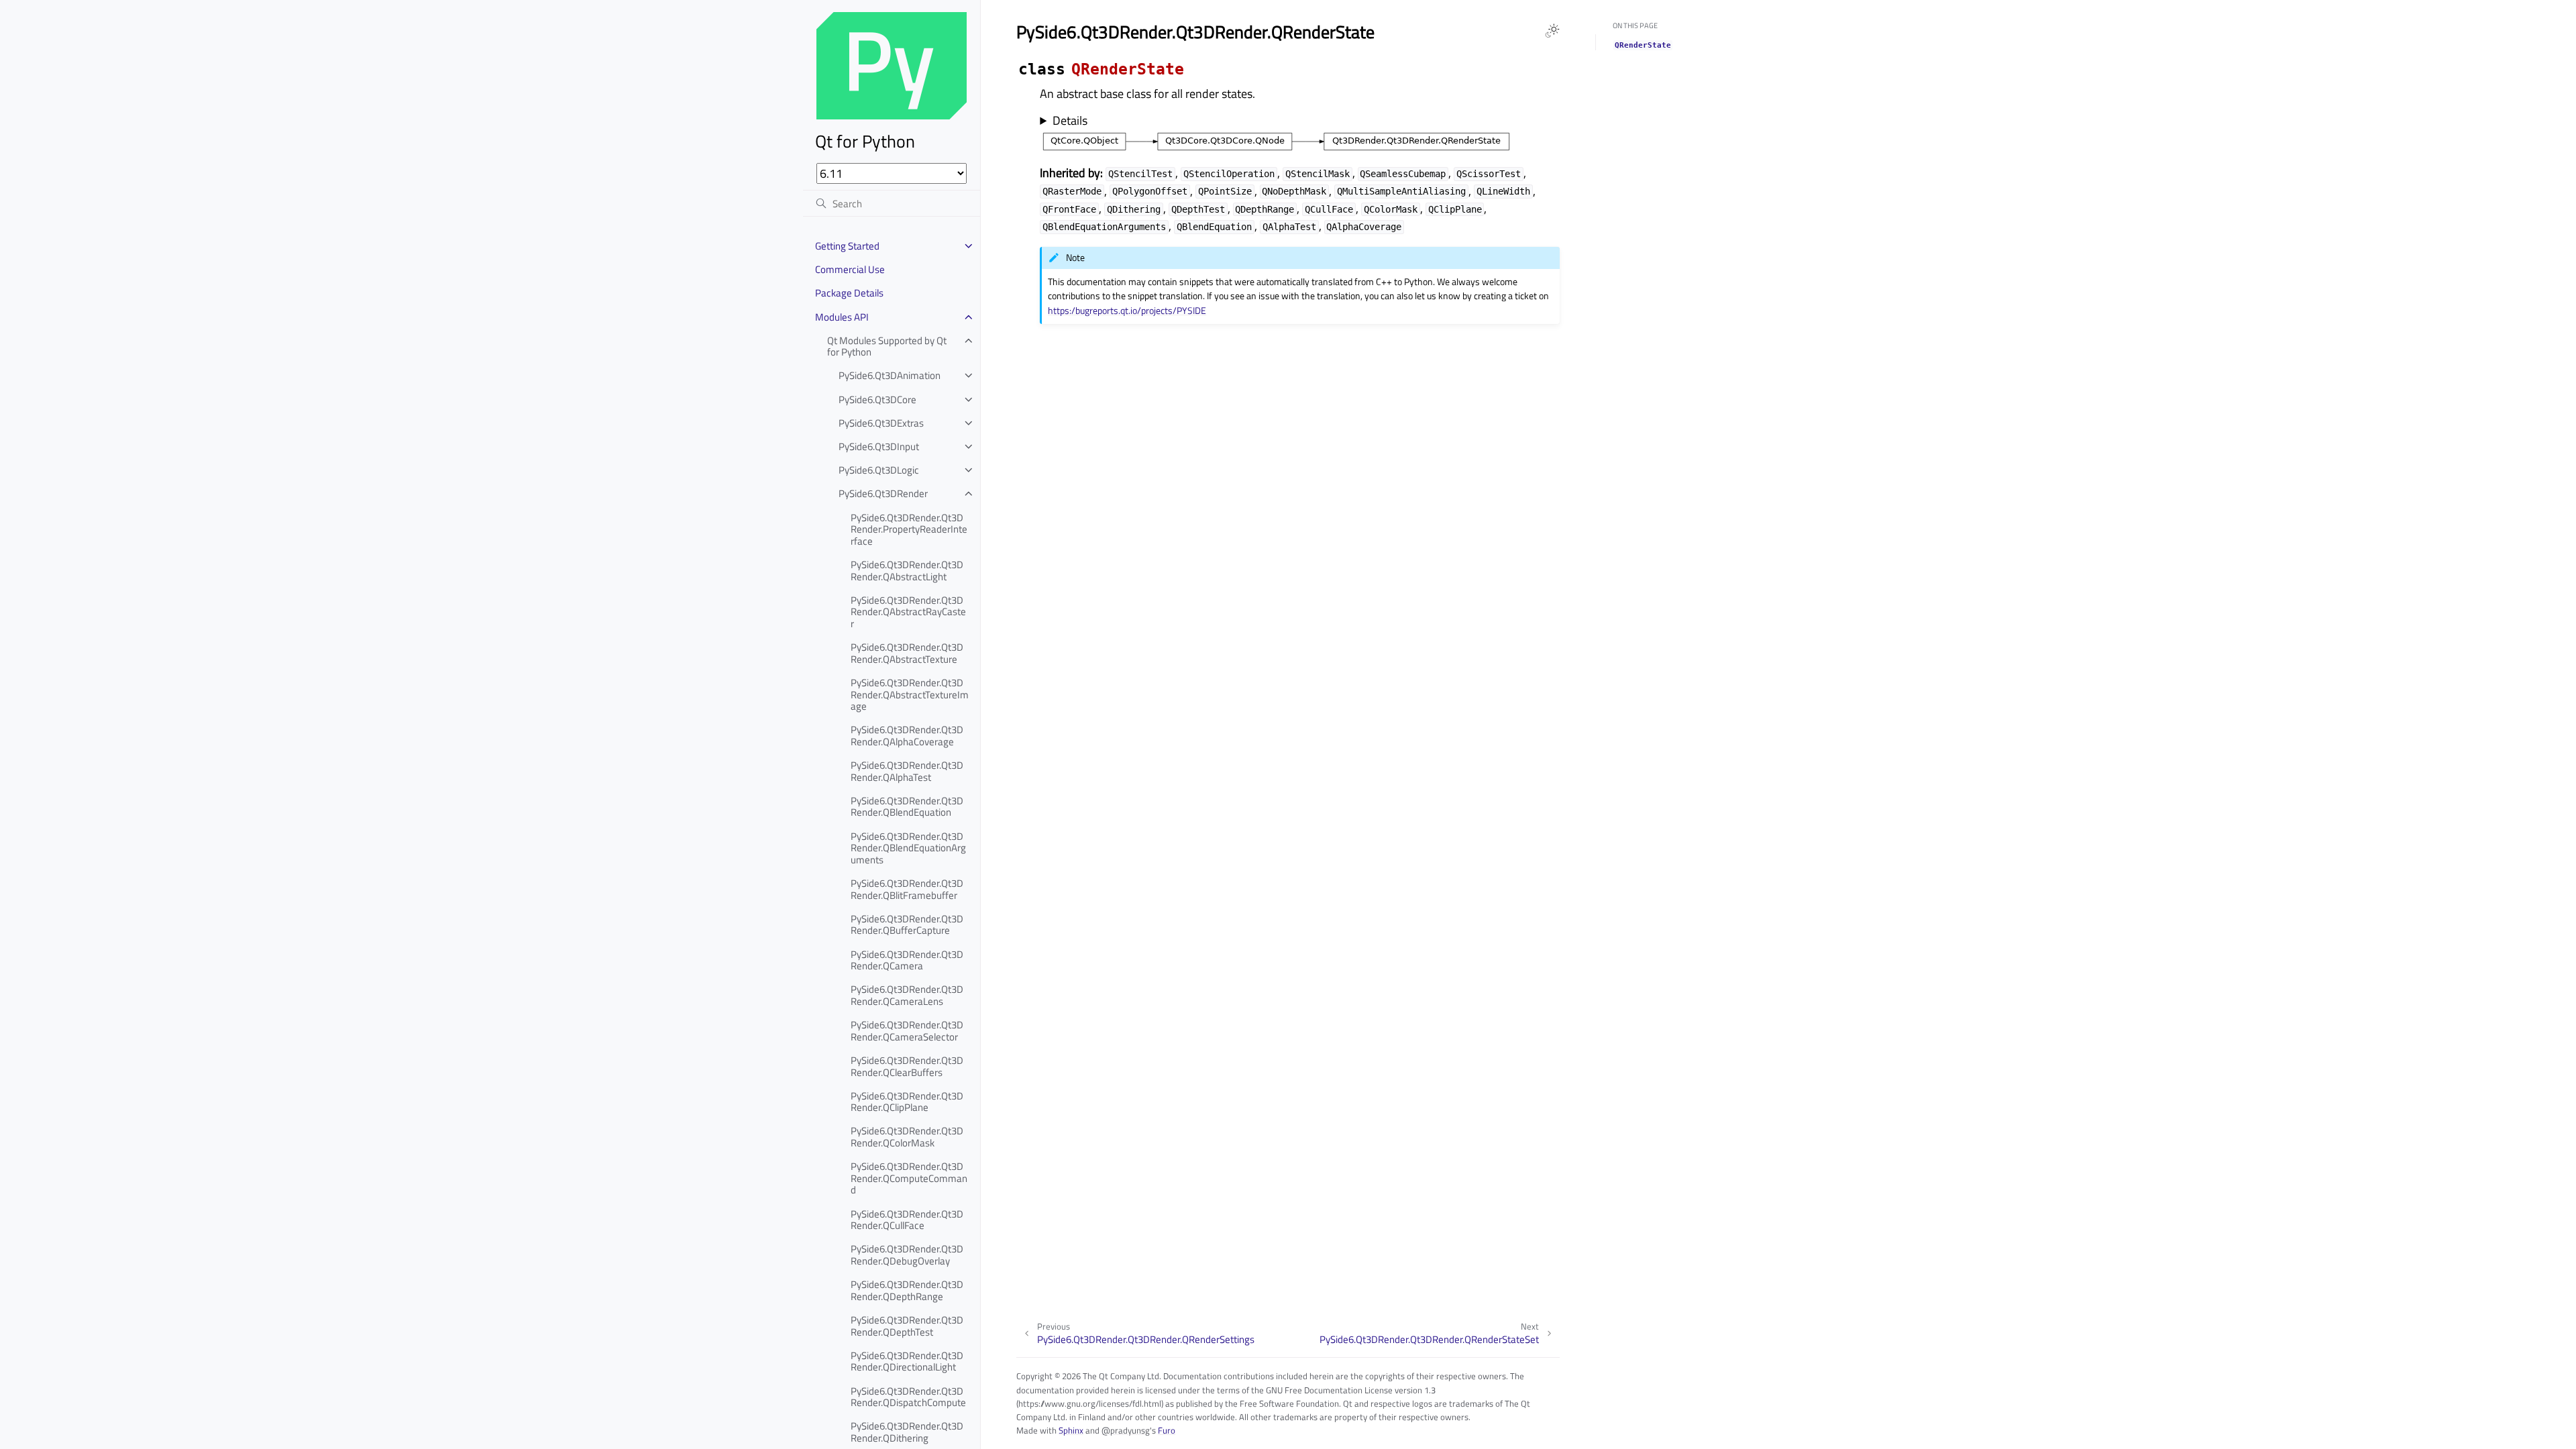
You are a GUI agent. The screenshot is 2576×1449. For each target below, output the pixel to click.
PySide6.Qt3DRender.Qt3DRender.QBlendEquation (907, 807)
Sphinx (1071, 1430)
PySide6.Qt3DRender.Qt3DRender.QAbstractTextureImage (910, 694)
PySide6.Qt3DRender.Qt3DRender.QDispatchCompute (908, 1397)
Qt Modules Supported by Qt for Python (887, 346)
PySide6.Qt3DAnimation (890, 375)
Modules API (842, 317)
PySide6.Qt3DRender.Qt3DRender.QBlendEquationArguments (908, 848)
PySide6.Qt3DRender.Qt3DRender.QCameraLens (907, 995)
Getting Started (847, 246)
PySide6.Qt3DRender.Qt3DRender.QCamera (907, 960)
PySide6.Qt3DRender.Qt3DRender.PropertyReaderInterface (909, 529)
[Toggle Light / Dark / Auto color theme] (1552, 31)
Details (1070, 121)
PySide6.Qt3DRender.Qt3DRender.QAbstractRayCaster (908, 612)
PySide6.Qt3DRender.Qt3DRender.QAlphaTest (907, 771)
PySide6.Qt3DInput (879, 446)
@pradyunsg (1126, 1430)
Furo (1167, 1430)
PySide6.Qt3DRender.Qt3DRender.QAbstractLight (907, 571)
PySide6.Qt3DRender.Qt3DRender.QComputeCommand (909, 1178)
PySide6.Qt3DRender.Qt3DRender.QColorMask (907, 1137)
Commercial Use (850, 269)
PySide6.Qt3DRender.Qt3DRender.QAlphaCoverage (907, 736)
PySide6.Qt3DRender (883, 493)
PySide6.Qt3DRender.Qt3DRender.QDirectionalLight (907, 1361)
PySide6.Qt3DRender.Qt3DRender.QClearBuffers (907, 1066)
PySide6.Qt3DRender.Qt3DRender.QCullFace (907, 1220)
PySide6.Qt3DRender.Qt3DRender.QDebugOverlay (907, 1255)
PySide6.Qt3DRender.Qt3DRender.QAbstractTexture (907, 653)
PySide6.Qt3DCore (877, 399)
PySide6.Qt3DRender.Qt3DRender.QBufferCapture (907, 925)
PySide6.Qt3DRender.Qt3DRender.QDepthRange (907, 1290)
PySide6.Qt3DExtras (881, 423)
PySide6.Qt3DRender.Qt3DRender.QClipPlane (907, 1102)
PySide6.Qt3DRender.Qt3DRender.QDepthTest (907, 1326)
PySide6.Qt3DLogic (879, 470)
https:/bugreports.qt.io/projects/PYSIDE (1127, 311)
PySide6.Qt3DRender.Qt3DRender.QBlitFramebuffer (907, 889)
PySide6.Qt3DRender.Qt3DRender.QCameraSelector (907, 1031)
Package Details (849, 293)
